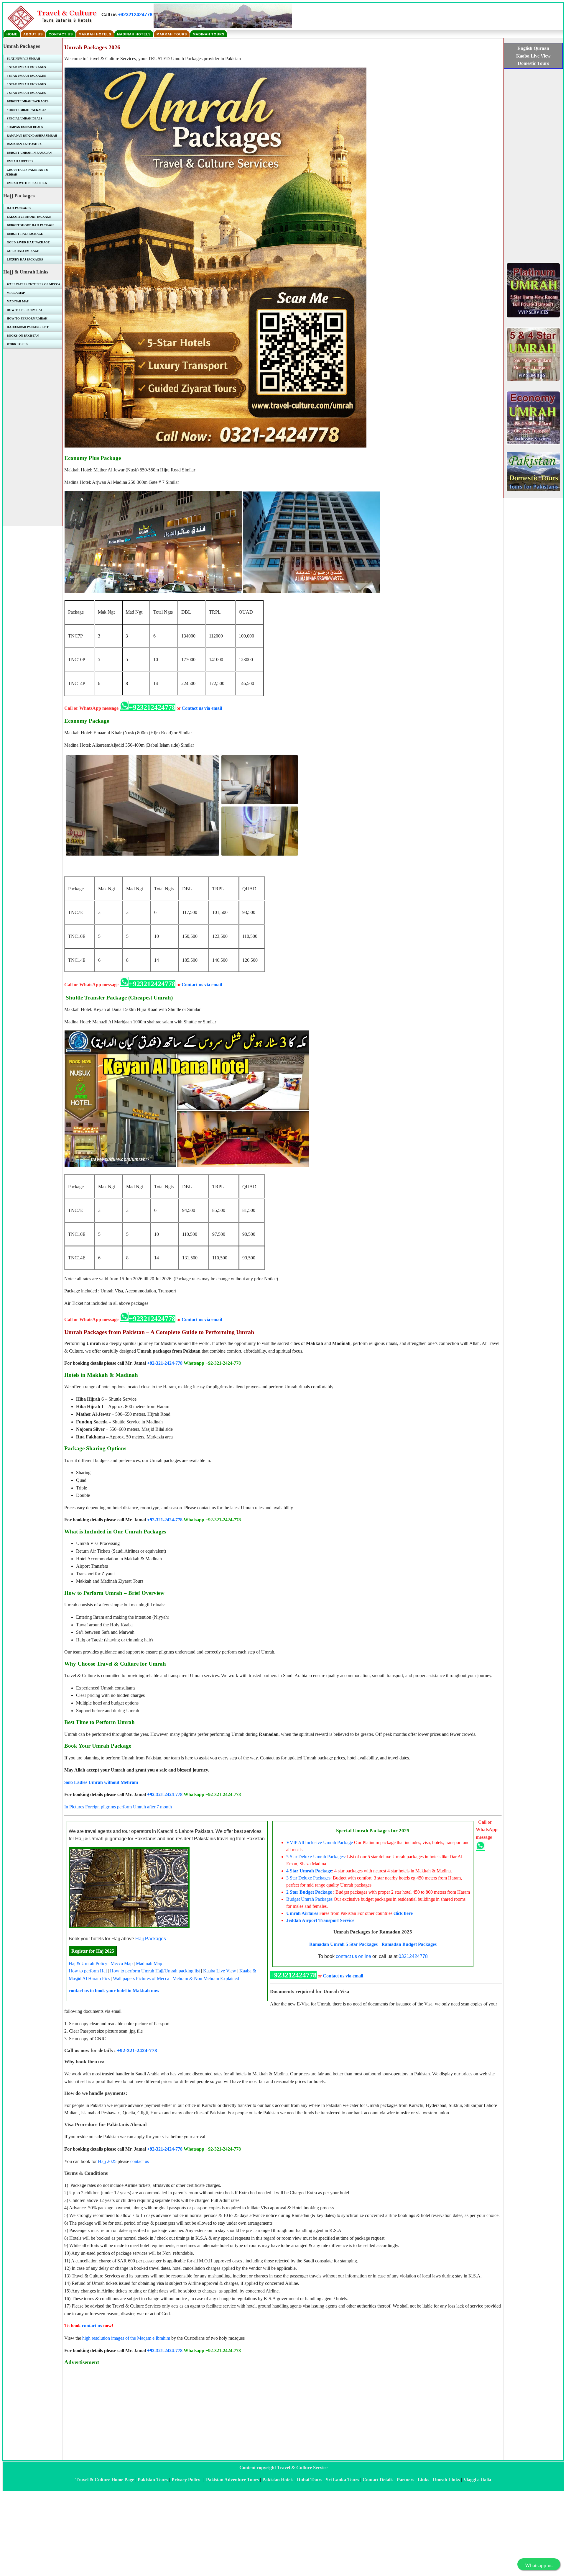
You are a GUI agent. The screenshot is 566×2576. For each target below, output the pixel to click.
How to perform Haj (88, 1971)
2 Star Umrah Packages (26, 93)
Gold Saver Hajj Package (28, 242)
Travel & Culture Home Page (105, 2480)
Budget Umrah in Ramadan (29, 153)
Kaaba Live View (220, 1971)
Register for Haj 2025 (93, 1951)
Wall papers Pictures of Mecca (141, 1978)
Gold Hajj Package (23, 251)
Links (423, 2480)
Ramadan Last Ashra (24, 144)
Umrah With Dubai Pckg (27, 183)
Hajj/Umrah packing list (178, 1971)
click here (403, 1913)
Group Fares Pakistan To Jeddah (27, 172)
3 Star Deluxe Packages (308, 1878)
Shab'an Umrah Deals (25, 127)
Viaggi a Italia (477, 2480)
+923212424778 (135, 15)
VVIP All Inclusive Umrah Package (320, 1842)
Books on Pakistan (23, 336)
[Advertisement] (241, 2412)
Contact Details (378, 2480)
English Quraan (533, 48)
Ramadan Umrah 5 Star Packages (343, 1944)
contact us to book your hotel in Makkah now (114, 1991)
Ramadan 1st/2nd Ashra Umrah (32, 136)
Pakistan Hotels (278, 2480)
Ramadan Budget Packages (409, 1944)
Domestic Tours (533, 63)
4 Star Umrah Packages (26, 76)
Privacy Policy (186, 2480)
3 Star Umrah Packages (26, 84)
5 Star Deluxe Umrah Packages (315, 1857)
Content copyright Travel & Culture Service (283, 2468)
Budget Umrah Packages (309, 1899)
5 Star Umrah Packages (26, 67)
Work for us (18, 344)
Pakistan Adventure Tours (232, 2480)
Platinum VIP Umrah (23, 59)
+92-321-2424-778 (165, 1363)
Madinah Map (149, 1963)
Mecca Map (122, 1963)
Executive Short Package (29, 217)
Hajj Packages (151, 1939)
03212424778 (413, 1956)
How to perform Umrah (132, 1971)
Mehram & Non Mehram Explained (206, 1978)
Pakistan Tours (153, 2480)
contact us (140, 2161)
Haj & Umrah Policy (88, 1963)
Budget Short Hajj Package (31, 225)
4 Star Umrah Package (309, 1871)
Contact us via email (202, 708)
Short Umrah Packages (27, 110)
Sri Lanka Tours (342, 2480)
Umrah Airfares (302, 1913)
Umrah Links (446, 2480)
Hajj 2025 (107, 2161)
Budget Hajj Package (25, 234)
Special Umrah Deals (25, 118)
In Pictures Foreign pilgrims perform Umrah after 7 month (118, 1807)
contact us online (353, 1956)
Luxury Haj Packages (25, 259)
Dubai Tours (310, 2480)
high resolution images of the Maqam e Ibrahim (126, 2338)
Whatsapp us (539, 2565)
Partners (405, 2480)
